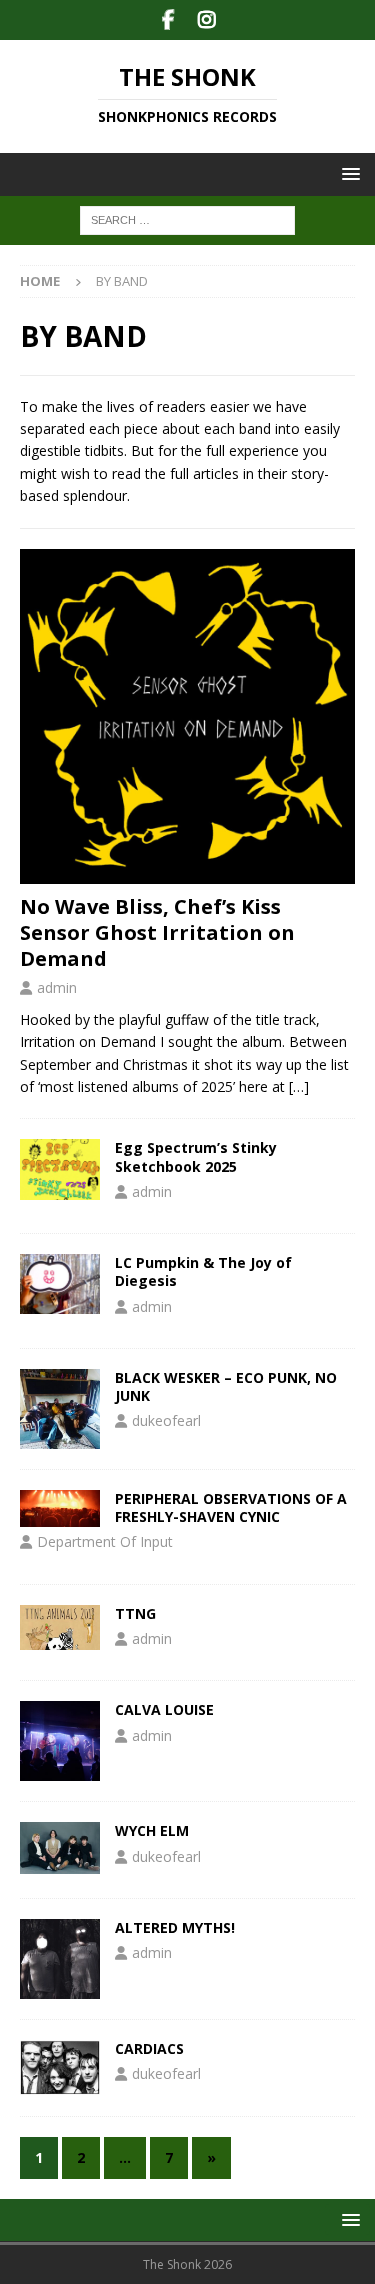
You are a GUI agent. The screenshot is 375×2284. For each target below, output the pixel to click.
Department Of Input (105, 1541)
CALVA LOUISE (164, 1709)
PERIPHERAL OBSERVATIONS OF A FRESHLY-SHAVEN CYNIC (231, 1507)
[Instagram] (207, 20)
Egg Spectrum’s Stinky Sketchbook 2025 (196, 1156)
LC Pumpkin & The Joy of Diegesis (203, 1271)
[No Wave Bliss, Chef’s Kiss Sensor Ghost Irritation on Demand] (187, 716)
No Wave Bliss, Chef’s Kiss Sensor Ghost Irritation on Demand (157, 932)
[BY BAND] (60, 1409)
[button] (347, 173)
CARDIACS (149, 2048)
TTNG (135, 1613)
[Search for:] (187, 219)
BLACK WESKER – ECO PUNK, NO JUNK (226, 1386)
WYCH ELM (152, 1830)
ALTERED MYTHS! (175, 1927)
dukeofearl (166, 1420)
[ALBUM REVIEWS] (60, 1169)
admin (57, 987)
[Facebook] (168, 20)
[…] (299, 1086)
